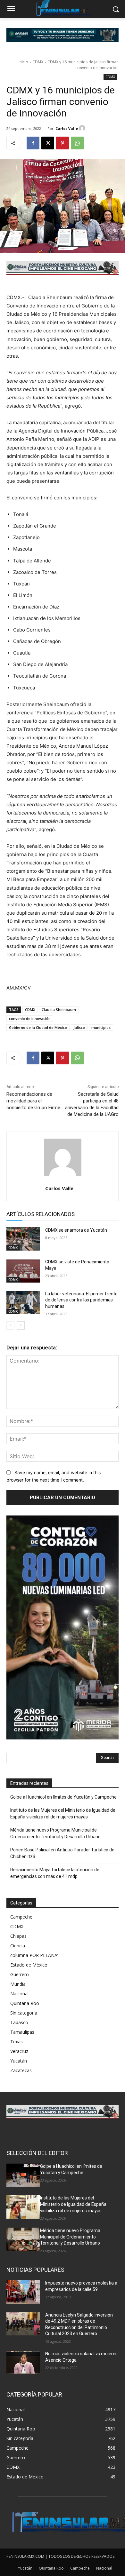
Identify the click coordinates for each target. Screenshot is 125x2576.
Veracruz (19, 2051)
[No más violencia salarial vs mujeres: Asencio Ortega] (23, 2363)
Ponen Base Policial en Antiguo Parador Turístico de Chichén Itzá (62, 1853)
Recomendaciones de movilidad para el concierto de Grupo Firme (33, 1101)
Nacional (19, 1994)
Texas (17, 2042)
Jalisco (79, 1027)
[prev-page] (10, 1325)
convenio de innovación (30, 1018)
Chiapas (18, 1936)
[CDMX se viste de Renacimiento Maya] (23, 1271)
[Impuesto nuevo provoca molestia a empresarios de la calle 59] (23, 2292)
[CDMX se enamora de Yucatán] (23, 1239)
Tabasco (19, 2022)
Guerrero (20, 1974)
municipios (101, 1027)
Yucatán (19, 2061)
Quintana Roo (25, 2003)
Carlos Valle (67, 128)
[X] (48, 143)
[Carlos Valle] (83, 128)
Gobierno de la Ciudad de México (38, 1027)
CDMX (38, 62)
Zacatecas (21, 2070)
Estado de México (29, 1965)
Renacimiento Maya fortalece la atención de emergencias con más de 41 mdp (55, 1873)
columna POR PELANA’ (34, 1955)
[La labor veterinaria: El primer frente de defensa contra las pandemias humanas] (23, 1303)
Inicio (23, 62)
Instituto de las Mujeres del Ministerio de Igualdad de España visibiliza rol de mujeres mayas (63, 1813)
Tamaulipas (22, 2032)
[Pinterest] (63, 143)
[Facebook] (33, 143)
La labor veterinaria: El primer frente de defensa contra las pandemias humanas (81, 1300)
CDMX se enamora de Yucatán (76, 1230)
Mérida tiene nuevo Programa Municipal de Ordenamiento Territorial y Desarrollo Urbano (55, 1833)
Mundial (18, 1984)
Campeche (21, 1917)
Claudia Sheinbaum (59, 1010)
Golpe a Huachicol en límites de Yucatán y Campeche (63, 1797)
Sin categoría (24, 2013)
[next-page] (21, 1325)
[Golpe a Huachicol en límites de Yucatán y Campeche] (23, 2175)
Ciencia (18, 1946)
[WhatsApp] (77, 143)
